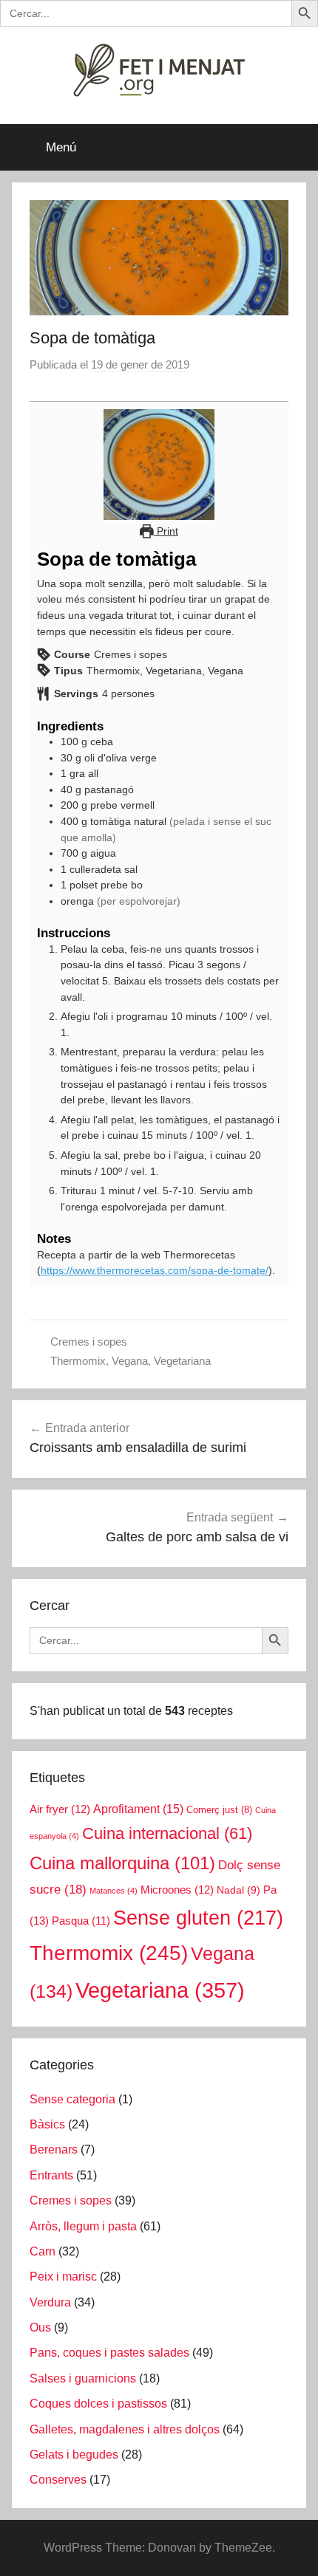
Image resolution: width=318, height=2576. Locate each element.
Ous (40, 2327)
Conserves (58, 2480)
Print (166, 531)
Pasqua (81, 1921)
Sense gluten (198, 1918)
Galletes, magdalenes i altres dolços (125, 2429)
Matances (114, 1891)
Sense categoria (72, 2099)
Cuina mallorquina (122, 1863)
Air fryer (60, 1809)
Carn (43, 2251)
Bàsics (47, 2124)
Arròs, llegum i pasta (83, 2226)
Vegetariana (182, 1361)
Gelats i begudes (74, 2455)
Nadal (238, 1890)
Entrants (51, 2175)
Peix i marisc (63, 2277)
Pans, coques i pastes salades (109, 2353)
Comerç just (219, 1810)
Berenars (54, 2149)
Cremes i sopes (89, 1342)
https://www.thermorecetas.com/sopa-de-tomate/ (155, 1270)
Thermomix (78, 1361)
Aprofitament (138, 1809)
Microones (177, 1890)
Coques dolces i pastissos (98, 2404)
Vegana (130, 1361)
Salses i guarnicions (83, 2378)
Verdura (50, 2302)
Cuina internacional (167, 1833)
